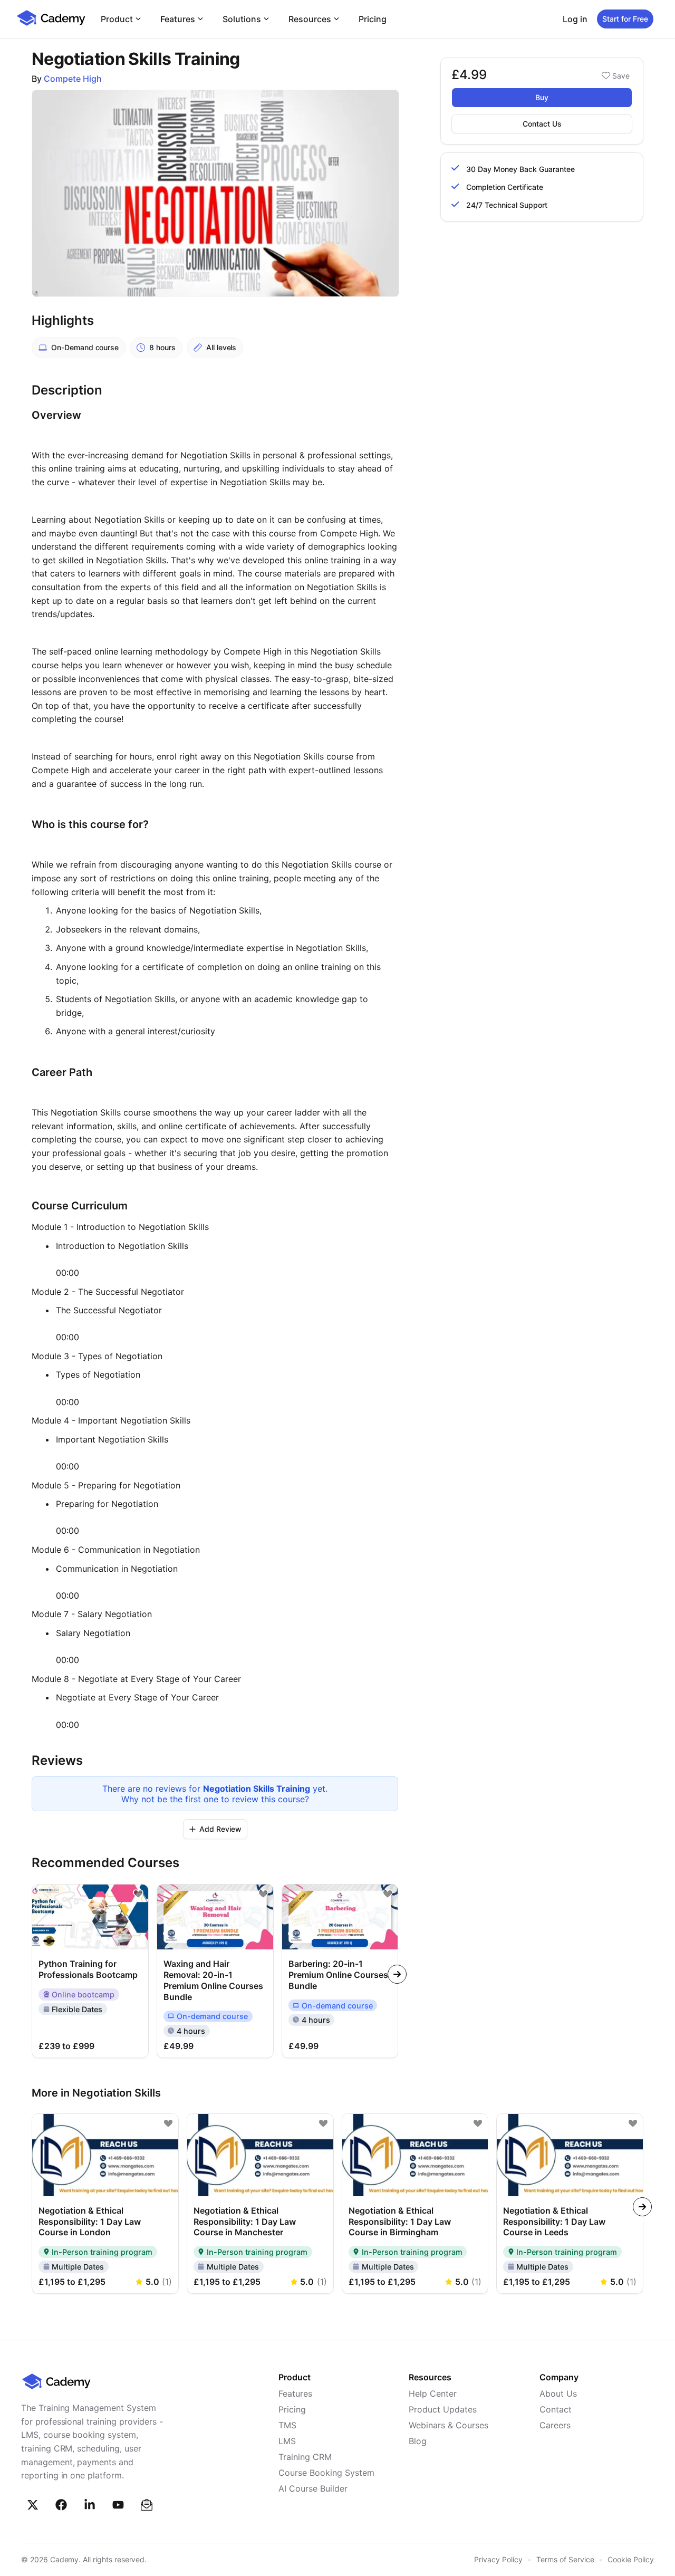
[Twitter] (33, 2505)
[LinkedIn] (90, 2505)
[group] (340, 1971)
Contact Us (542, 124)
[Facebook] (61, 2505)
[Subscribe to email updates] (147, 2505)
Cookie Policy (631, 2559)
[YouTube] (118, 2505)
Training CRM (305, 2457)
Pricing (373, 19)
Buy (542, 97)
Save (621, 76)
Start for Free (625, 19)
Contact (556, 2409)
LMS (287, 2441)
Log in (575, 19)
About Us (558, 2394)
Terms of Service (565, 2559)
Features (178, 19)
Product (117, 19)
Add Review (220, 1829)
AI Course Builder (313, 2488)
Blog (418, 2441)
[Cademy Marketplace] (51, 24)
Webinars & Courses (449, 2425)
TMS (287, 2425)
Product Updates (443, 2409)
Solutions (242, 19)
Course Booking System (326, 2473)
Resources (310, 19)
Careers (555, 2425)
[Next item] (397, 1974)
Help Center (433, 2394)
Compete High (73, 79)
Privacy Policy (498, 2559)
